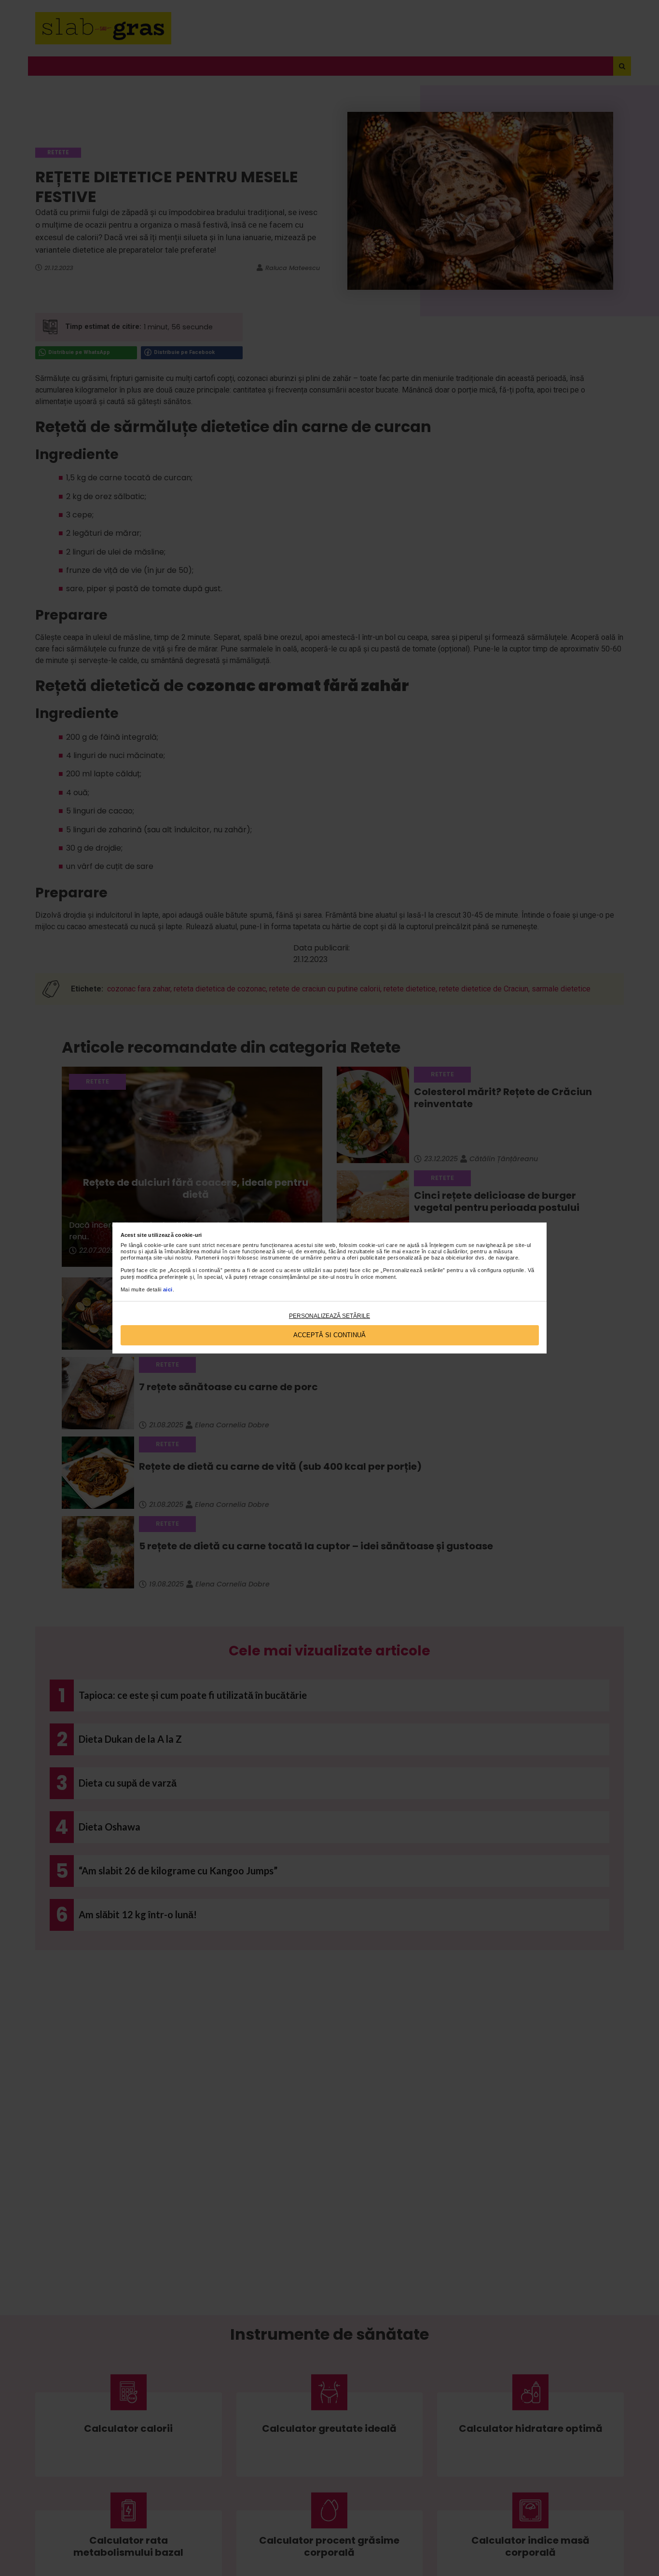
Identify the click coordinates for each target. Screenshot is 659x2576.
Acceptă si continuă (329, 1335)
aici (168, 1289)
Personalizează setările (329, 1316)
